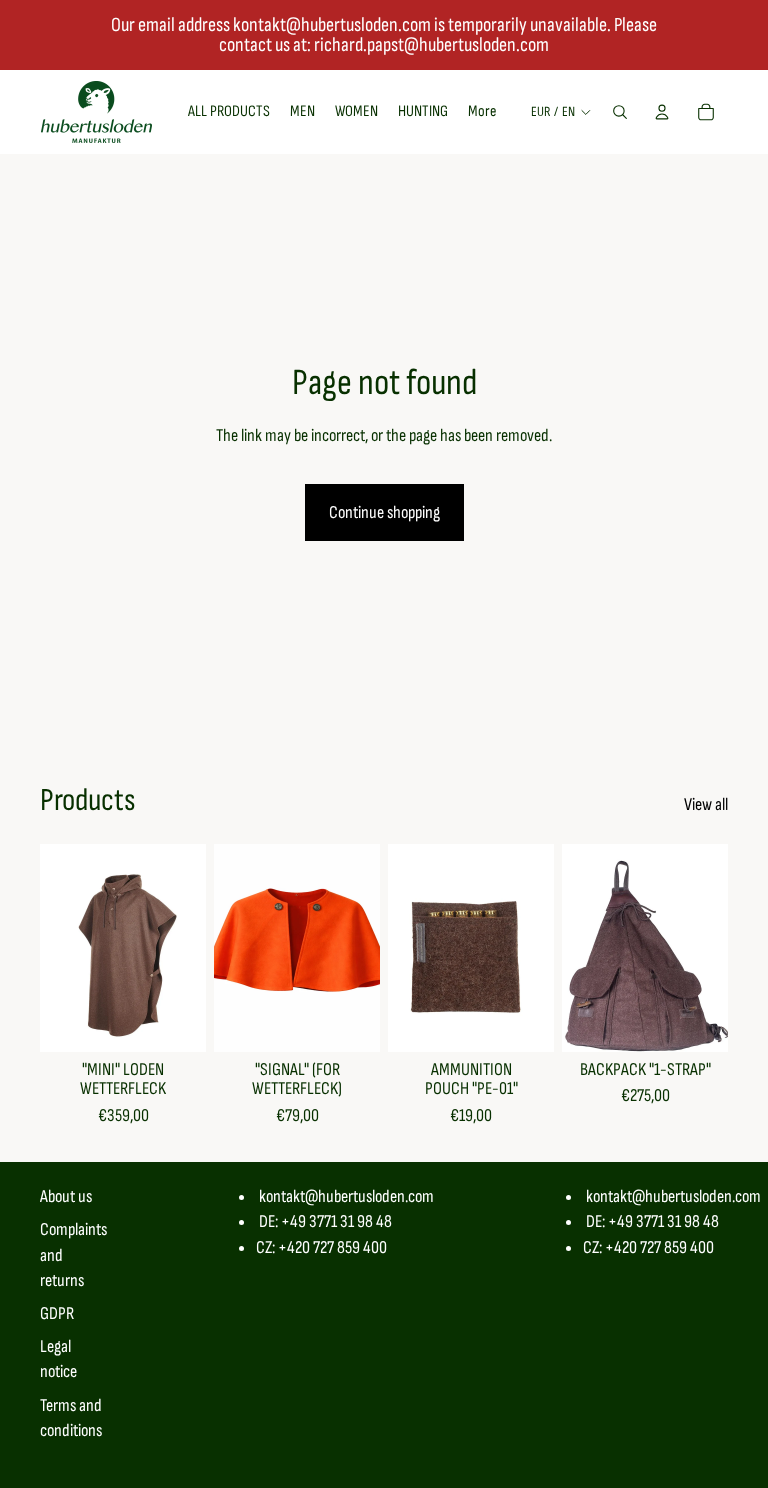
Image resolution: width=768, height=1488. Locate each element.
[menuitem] (482, 112)
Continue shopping (384, 512)
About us (66, 1196)
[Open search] (620, 112)
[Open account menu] (662, 112)
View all (706, 804)
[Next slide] (190, 948)
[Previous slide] (55, 948)
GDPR (57, 1313)
